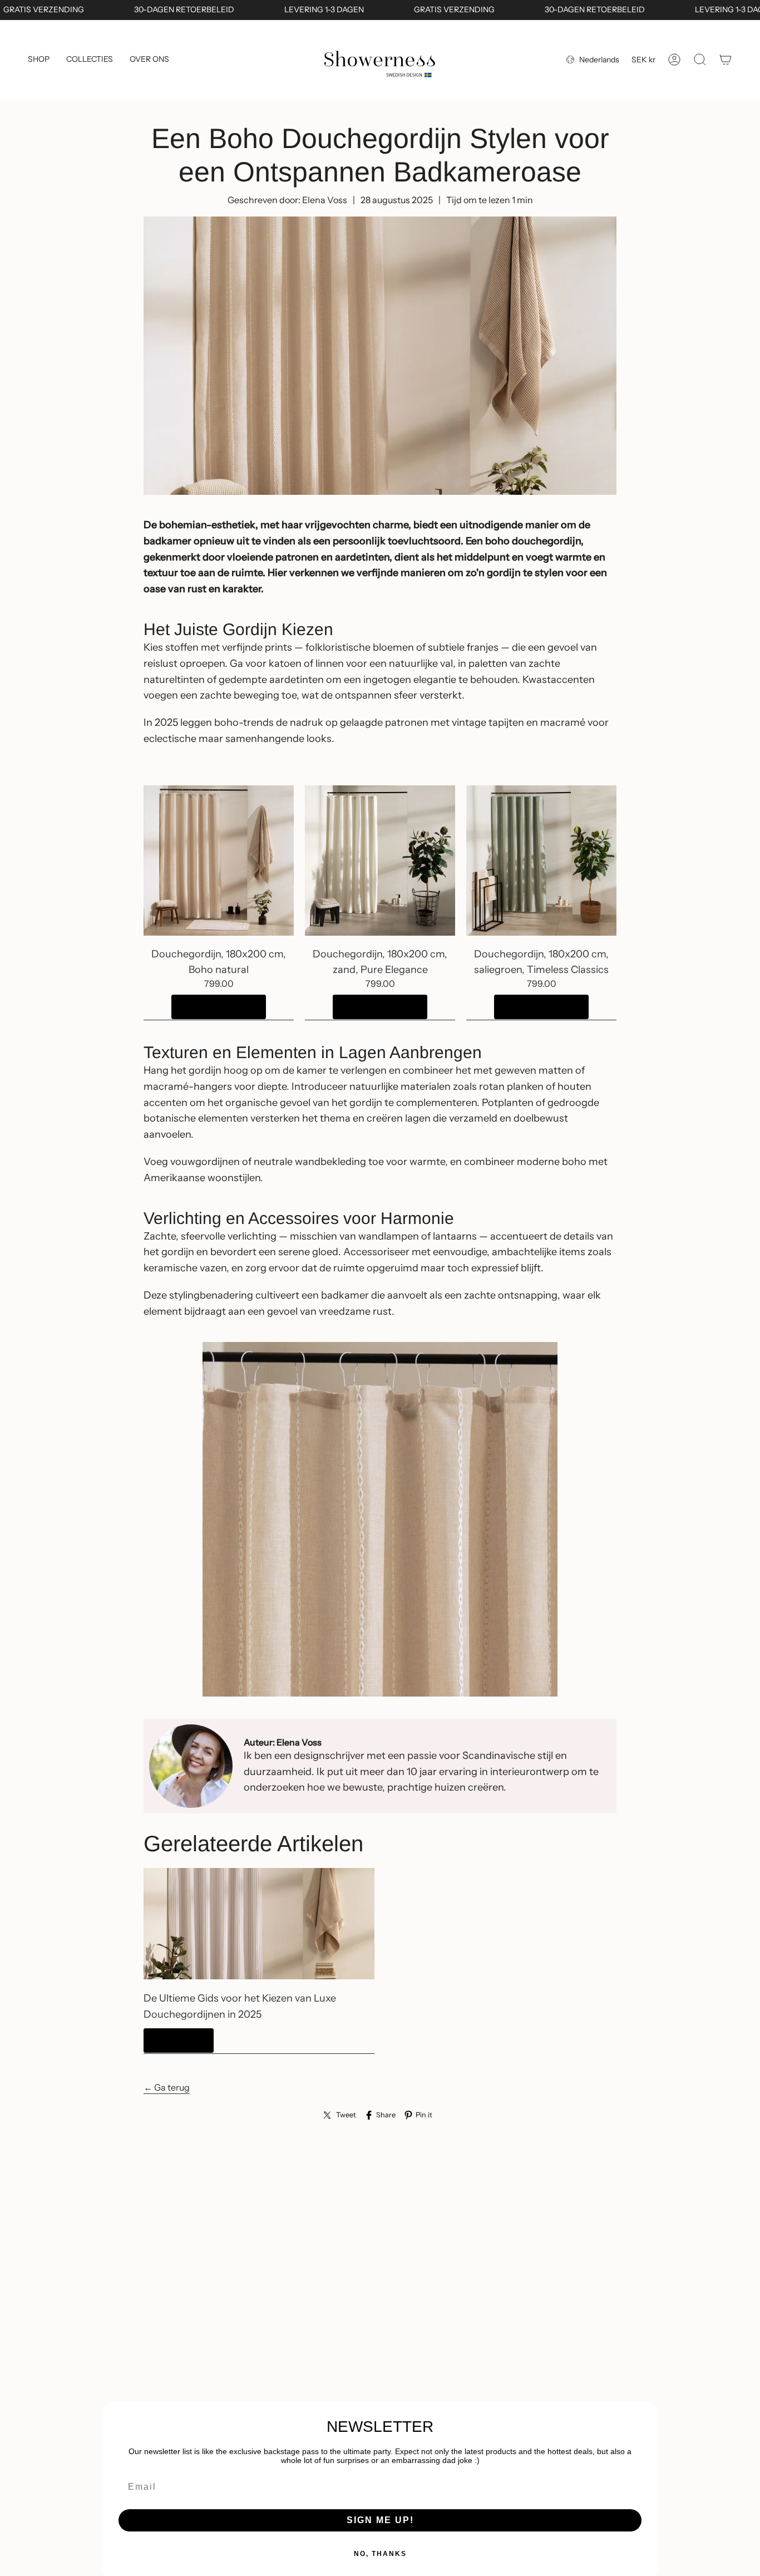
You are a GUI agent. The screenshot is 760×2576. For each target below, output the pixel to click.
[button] (39, 60)
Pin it (424, 2115)
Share (386, 2115)
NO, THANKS (380, 2554)
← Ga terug (167, 2087)
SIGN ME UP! (380, 2520)
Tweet (346, 2115)
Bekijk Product (219, 1007)
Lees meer (179, 2040)
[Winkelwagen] (726, 60)
